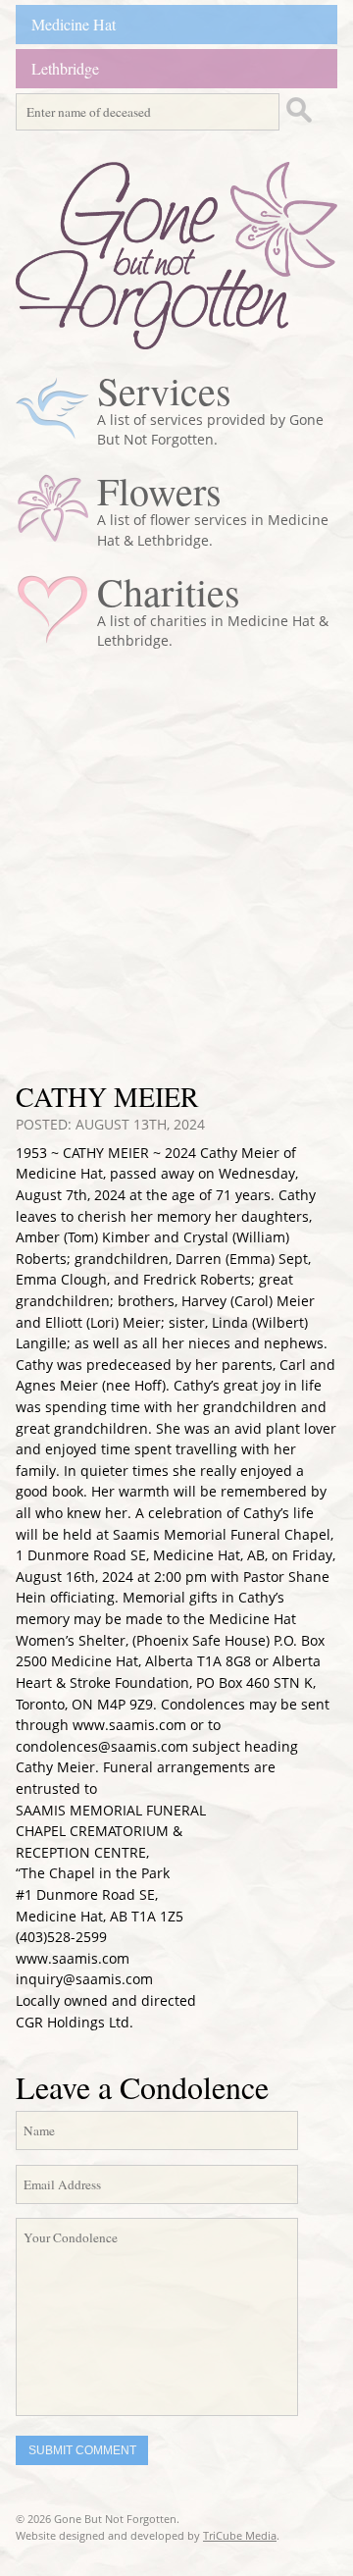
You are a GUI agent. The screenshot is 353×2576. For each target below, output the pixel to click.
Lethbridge (65, 68)
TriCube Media (240, 2535)
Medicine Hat (74, 24)
